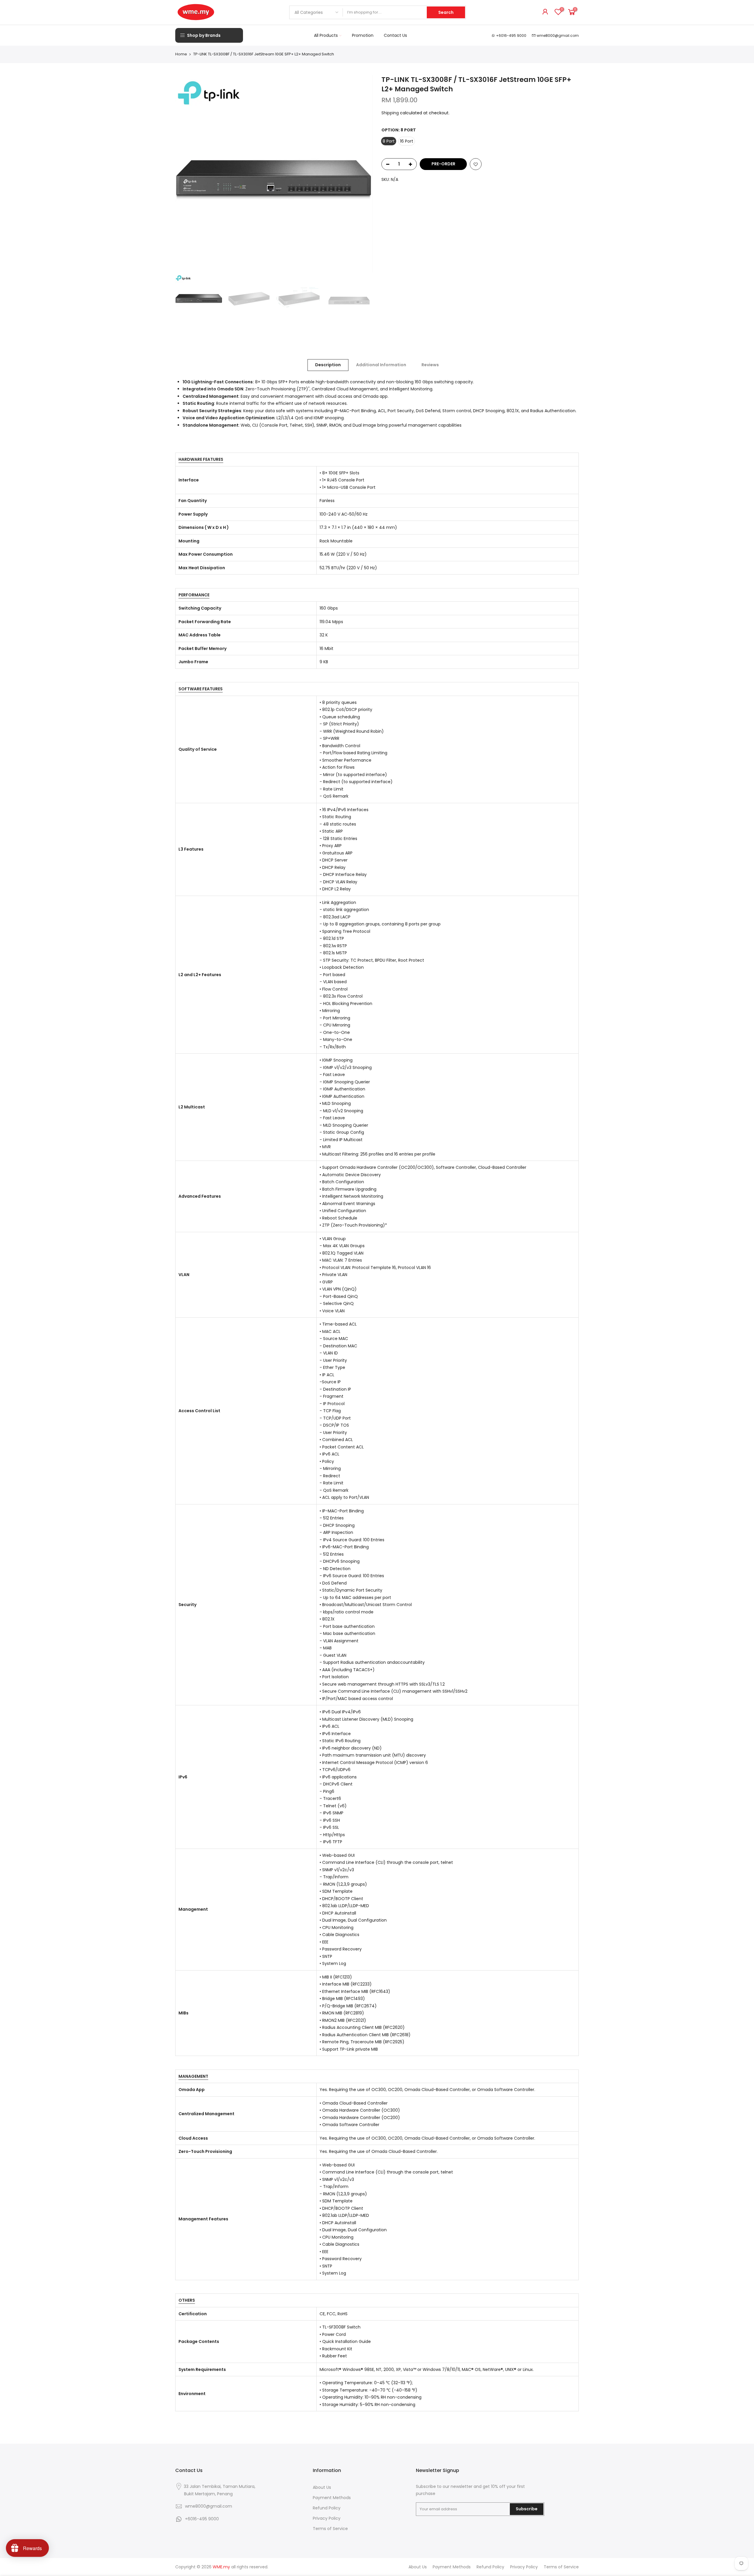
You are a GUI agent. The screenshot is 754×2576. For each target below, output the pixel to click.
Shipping (390, 113)
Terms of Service (330, 2529)
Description (328, 365)
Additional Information (381, 365)
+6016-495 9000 (511, 36)
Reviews (430, 365)
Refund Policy (327, 2508)
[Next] (362, 174)
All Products (326, 35)
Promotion (363, 35)
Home (181, 54)
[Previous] (186, 174)
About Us (322, 2487)
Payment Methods (332, 2498)
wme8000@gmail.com (558, 36)
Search (446, 12)
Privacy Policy (327, 2518)
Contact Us (395, 35)
